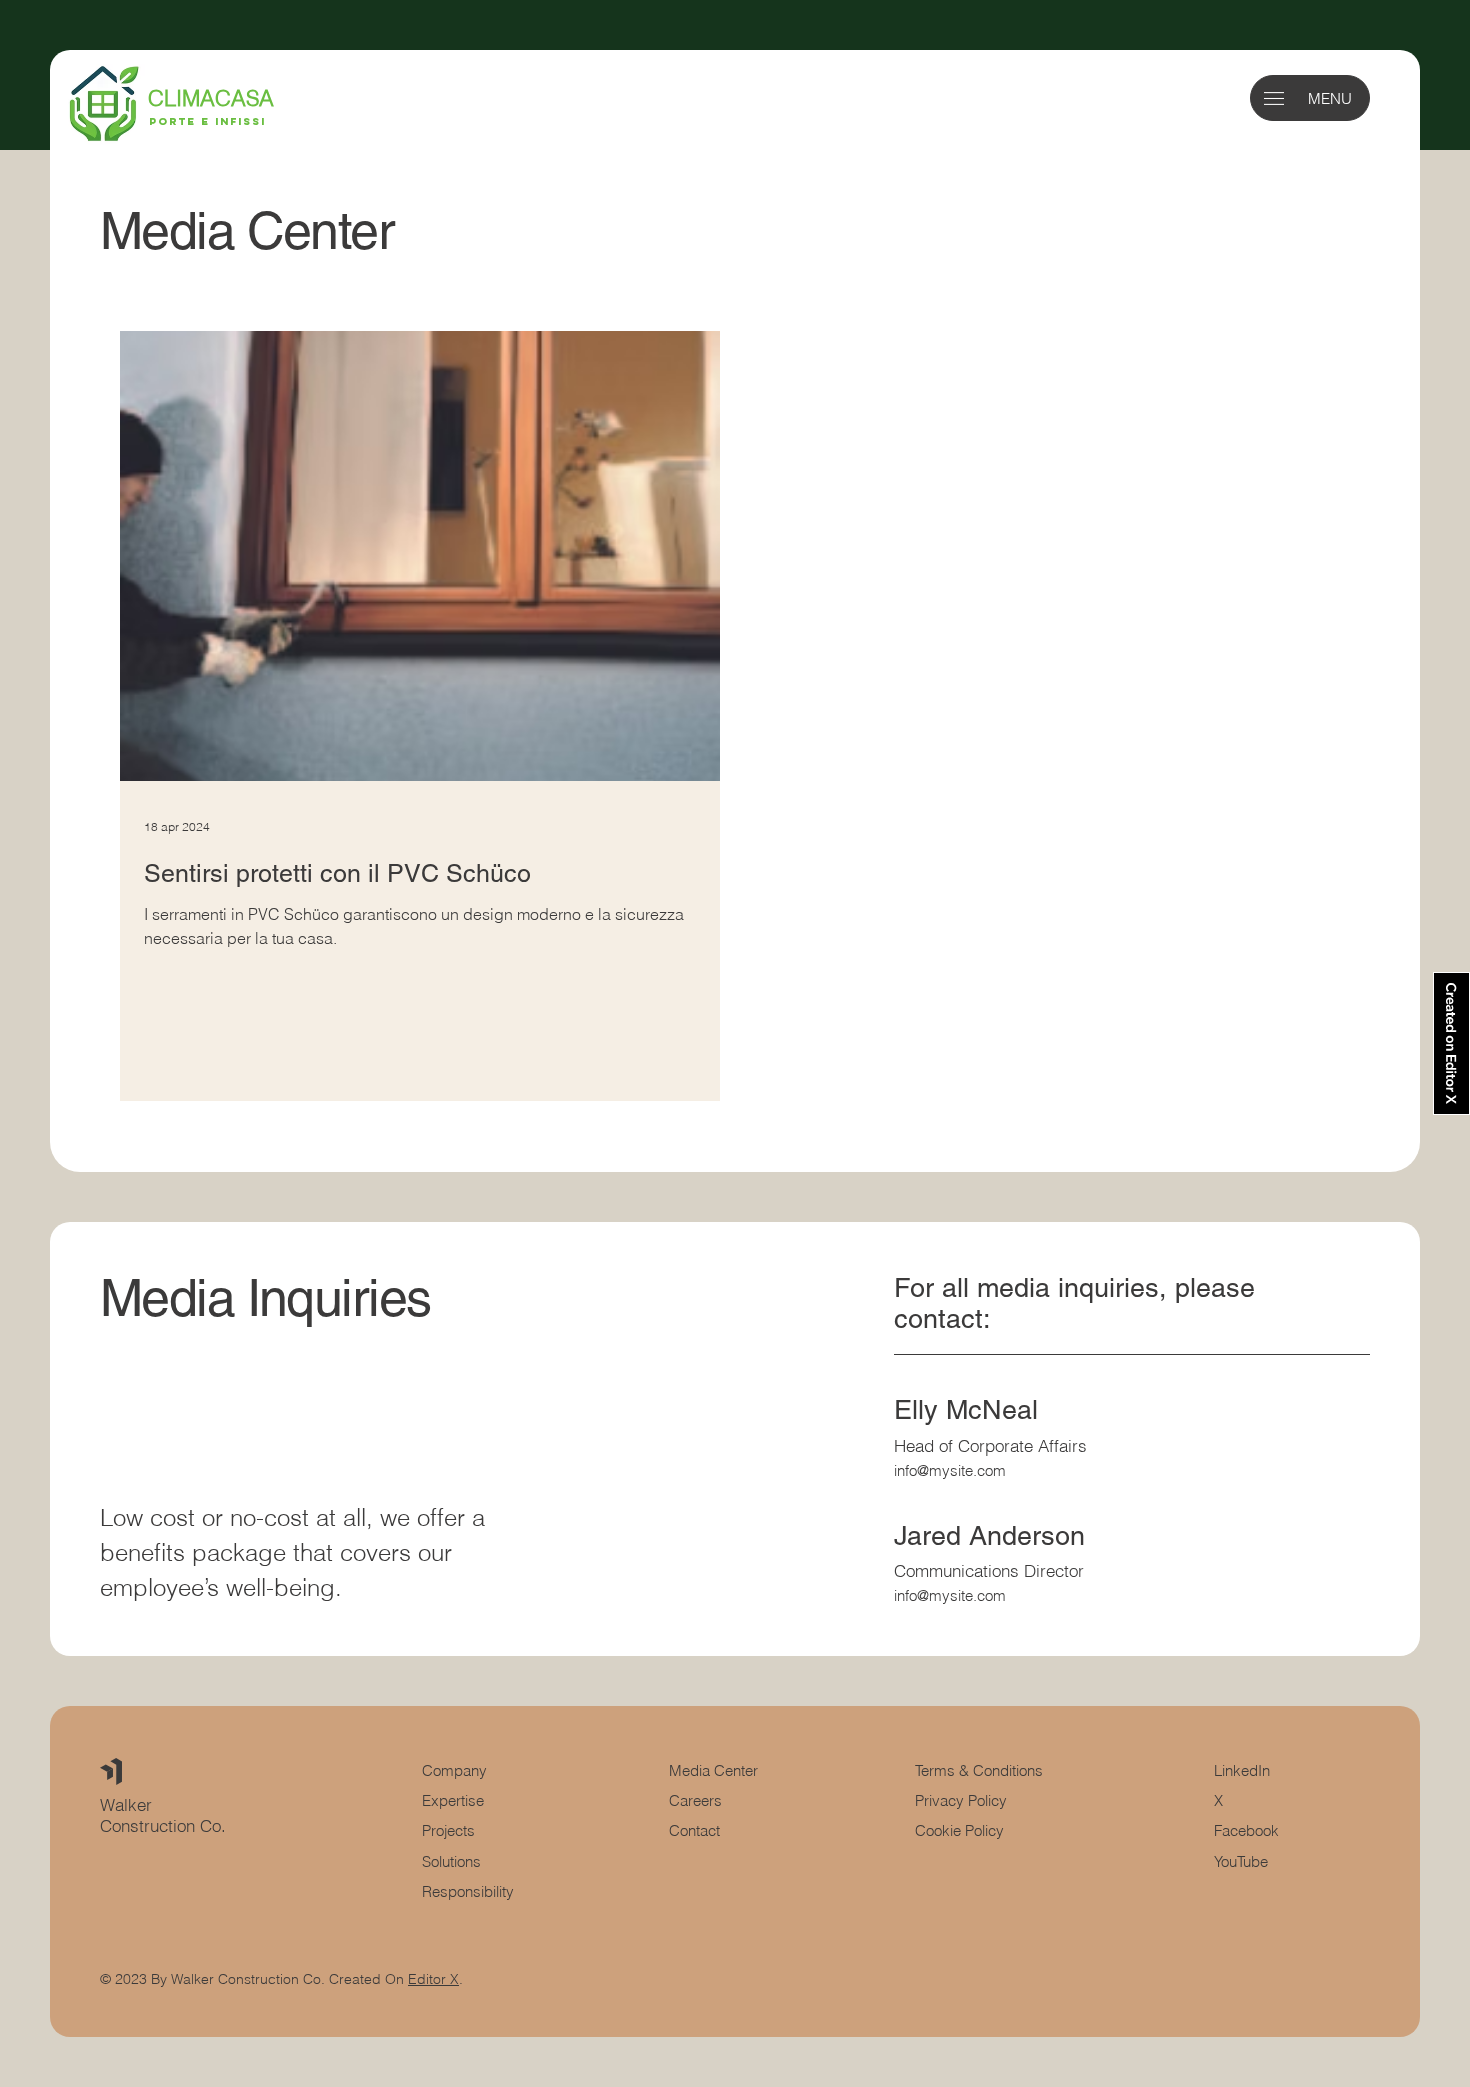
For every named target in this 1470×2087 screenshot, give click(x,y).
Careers (695, 1800)
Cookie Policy (959, 1830)
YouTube (1241, 1861)
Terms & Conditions (981, 1770)
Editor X (433, 1979)
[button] (1274, 98)
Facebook (1246, 1830)
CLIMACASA (211, 98)
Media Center (713, 1770)
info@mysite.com (950, 1470)
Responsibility (468, 1891)
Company (454, 1770)
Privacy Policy (961, 1800)
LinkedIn (1242, 1770)
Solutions (451, 1861)
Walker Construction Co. (165, 1815)
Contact (694, 1830)
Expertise (453, 1800)
